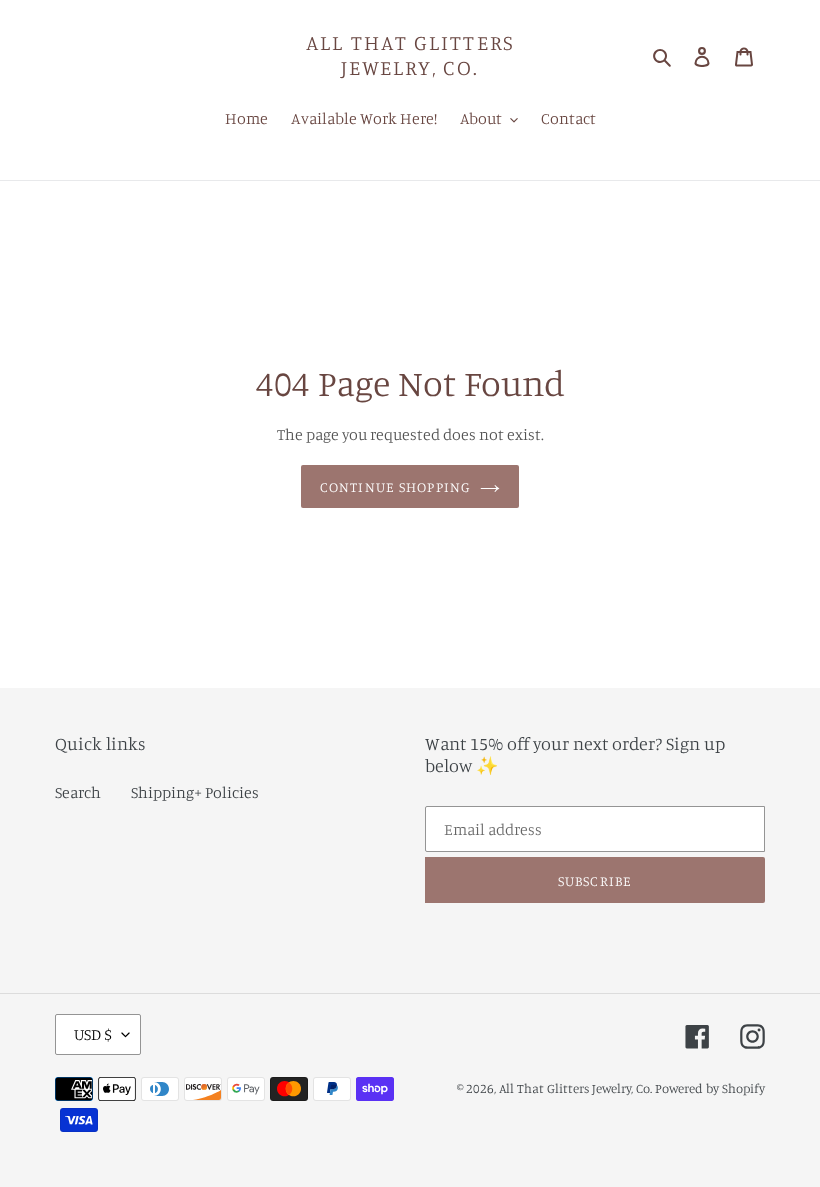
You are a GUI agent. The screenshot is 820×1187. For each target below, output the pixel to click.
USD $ (93, 1034)
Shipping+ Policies (195, 792)
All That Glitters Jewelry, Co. (410, 55)
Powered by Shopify (710, 1088)
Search (78, 792)
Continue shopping (395, 486)
